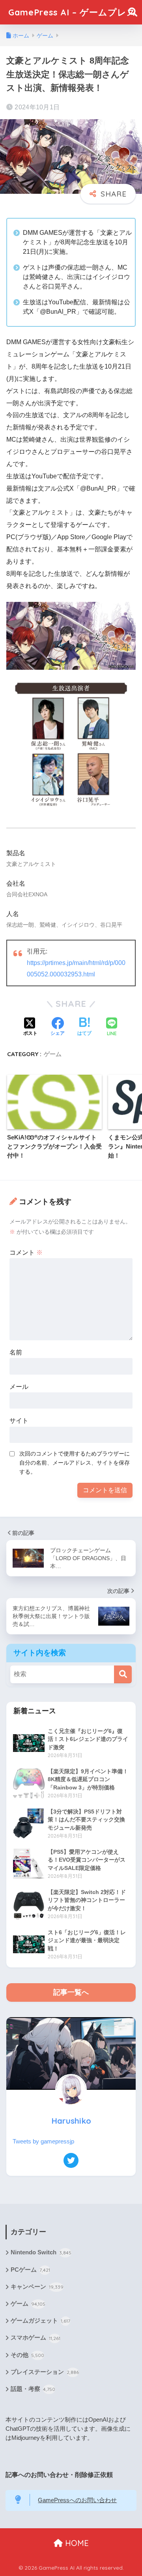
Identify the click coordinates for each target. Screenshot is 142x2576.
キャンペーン (37, 2287)
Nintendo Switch (41, 2252)
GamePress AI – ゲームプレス (72, 12)
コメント (26, 1252)
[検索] (123, 1674)
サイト (19, 1421)
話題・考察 (33, 2389)
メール (19, 1387)
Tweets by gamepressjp (43, 2141)
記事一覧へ (71, 1992)
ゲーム (53, 1054)
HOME (76, 2543)
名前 (16, 1352)
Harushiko (71, 2121)
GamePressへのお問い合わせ (77, 2500)
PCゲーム (30, 2270)
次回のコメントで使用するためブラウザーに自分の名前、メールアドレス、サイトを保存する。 (75, 1463)
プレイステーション (45, 2372)
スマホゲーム (35, 2338)
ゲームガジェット (40, 2321)
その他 (27, 2355)
